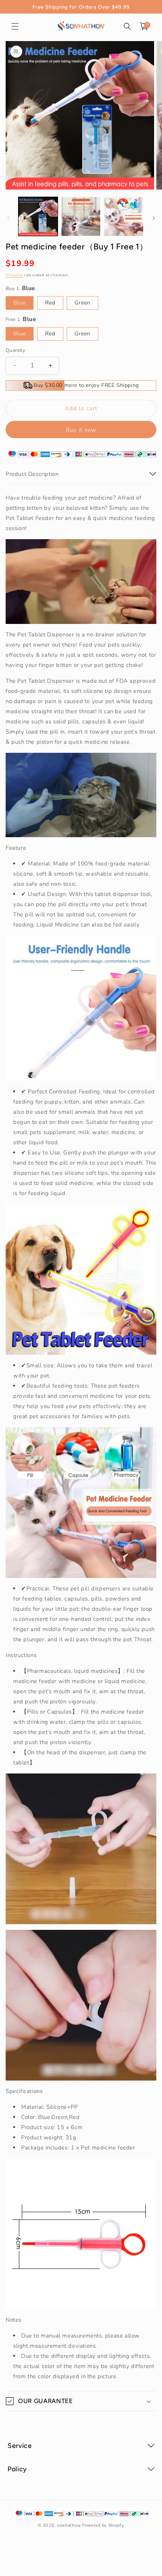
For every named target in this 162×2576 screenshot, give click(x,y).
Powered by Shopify (103, 2525)
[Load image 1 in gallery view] (38, 217)
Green (83, 303)
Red (50, 303)
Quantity (15, 350)
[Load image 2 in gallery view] (81, 217)
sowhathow (69, 2525)
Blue (20, 303)
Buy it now (81, 430)
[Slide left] (8, 218)
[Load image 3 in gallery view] (124, 217)
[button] (15, 26)
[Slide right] (154, 218)
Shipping (14, 275)
